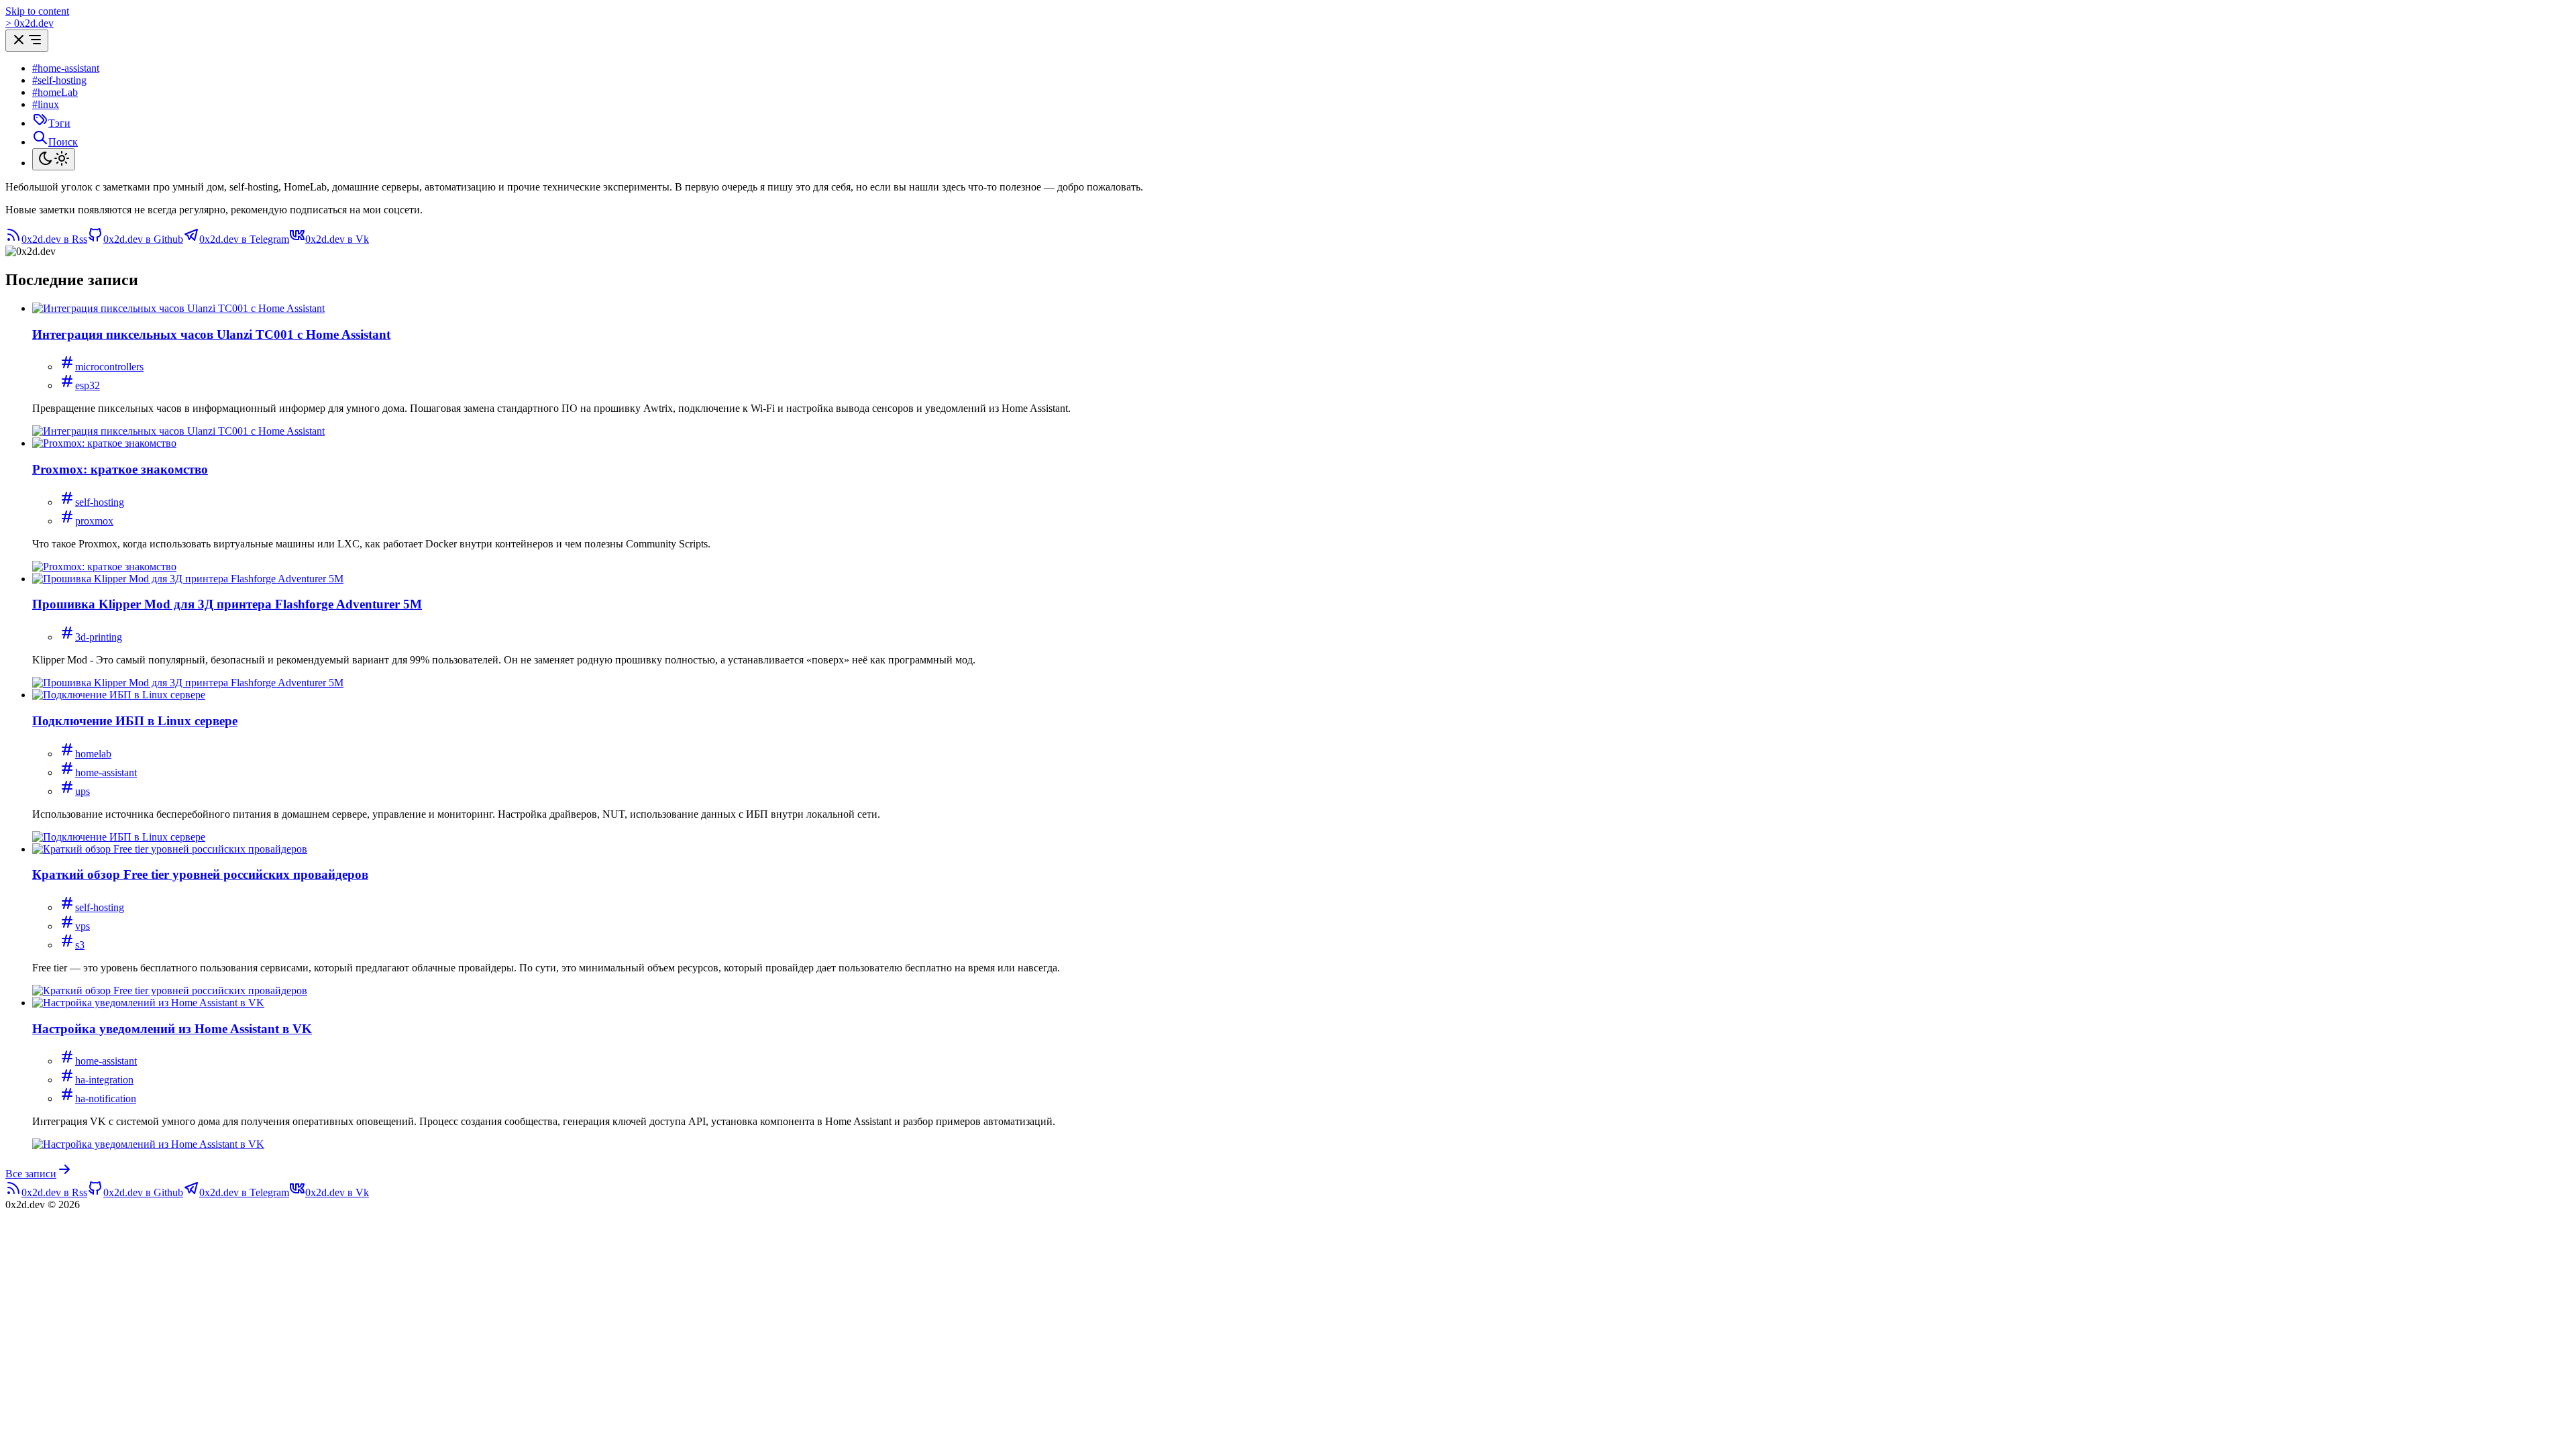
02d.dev (30, 23)
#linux (46, 104)
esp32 (88, 385)
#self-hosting (59, 80)
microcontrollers (109, 367)
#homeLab (55, 92)
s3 (80, 945)
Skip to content (37, 11)
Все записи (31, 1174)
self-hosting (100, 502)
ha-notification (106, 1098)
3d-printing (99, 637)
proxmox (94, 521)
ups (83, 791)
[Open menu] (27, 41)
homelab (93, 754)
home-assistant (106, 772)
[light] (54, 159)
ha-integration (104, 1080)
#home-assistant (66, 68)
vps (83, 926)
